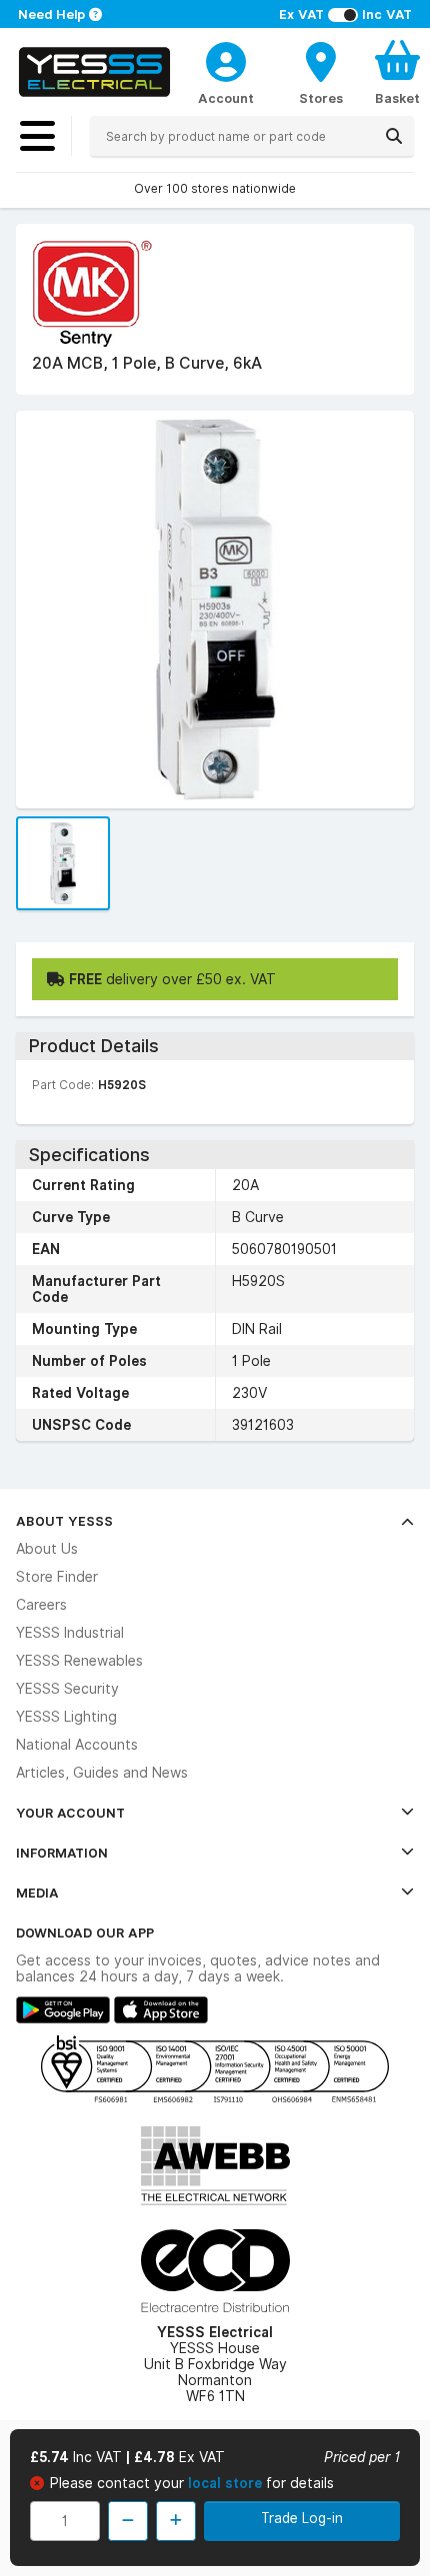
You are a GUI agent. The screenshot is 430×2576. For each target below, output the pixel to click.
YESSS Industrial (70, 1633)
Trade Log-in (302, 2518)
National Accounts (77, 1745)
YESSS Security (67, 1689)
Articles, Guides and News (102, 1773)
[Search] (394, 136)
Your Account (70, 1813)
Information (62, 1853)
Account (226, 98)
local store (227, 2483)
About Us (47, 1549)
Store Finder (57, 1577)
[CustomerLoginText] (226, 59)
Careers (41, 1605)
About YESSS (64, 1521)
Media (37, 1893)
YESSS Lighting (66, 1717)
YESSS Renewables (79, 1661)
